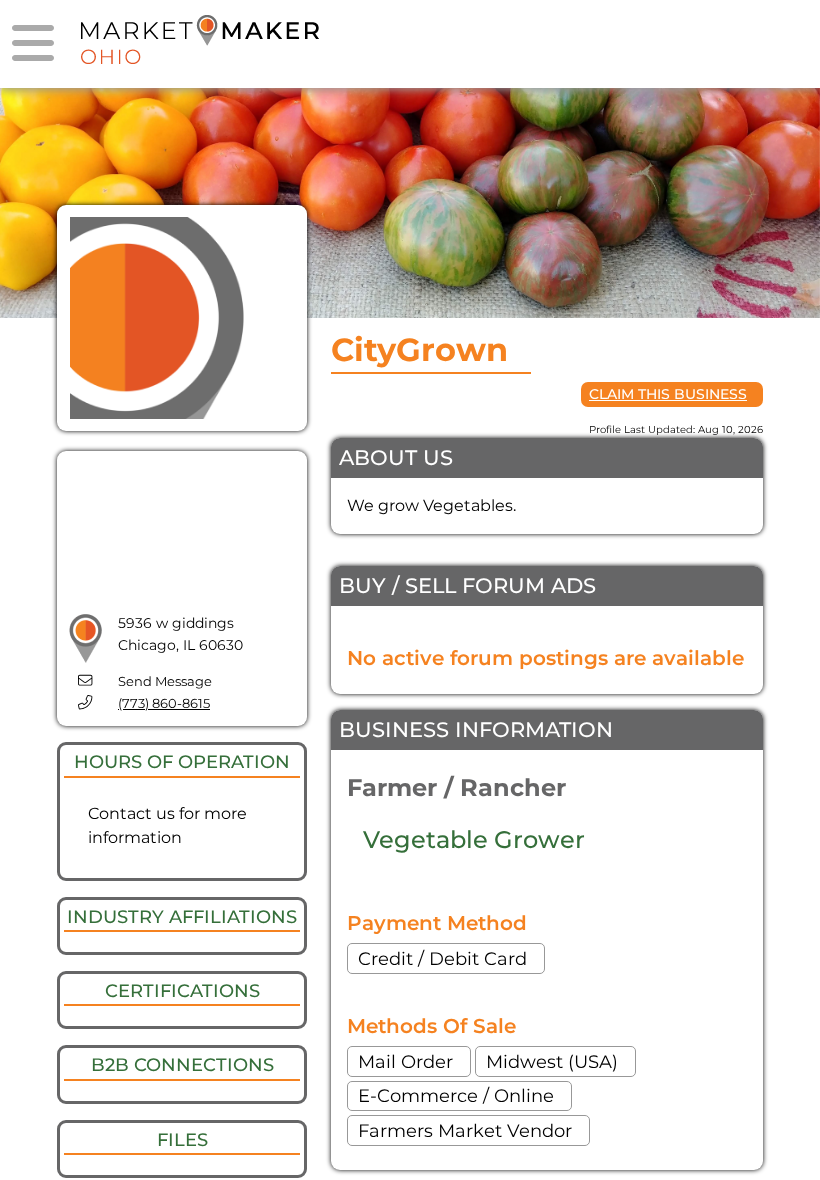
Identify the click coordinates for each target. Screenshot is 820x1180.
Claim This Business (668, 394)
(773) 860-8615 (164, 703)
